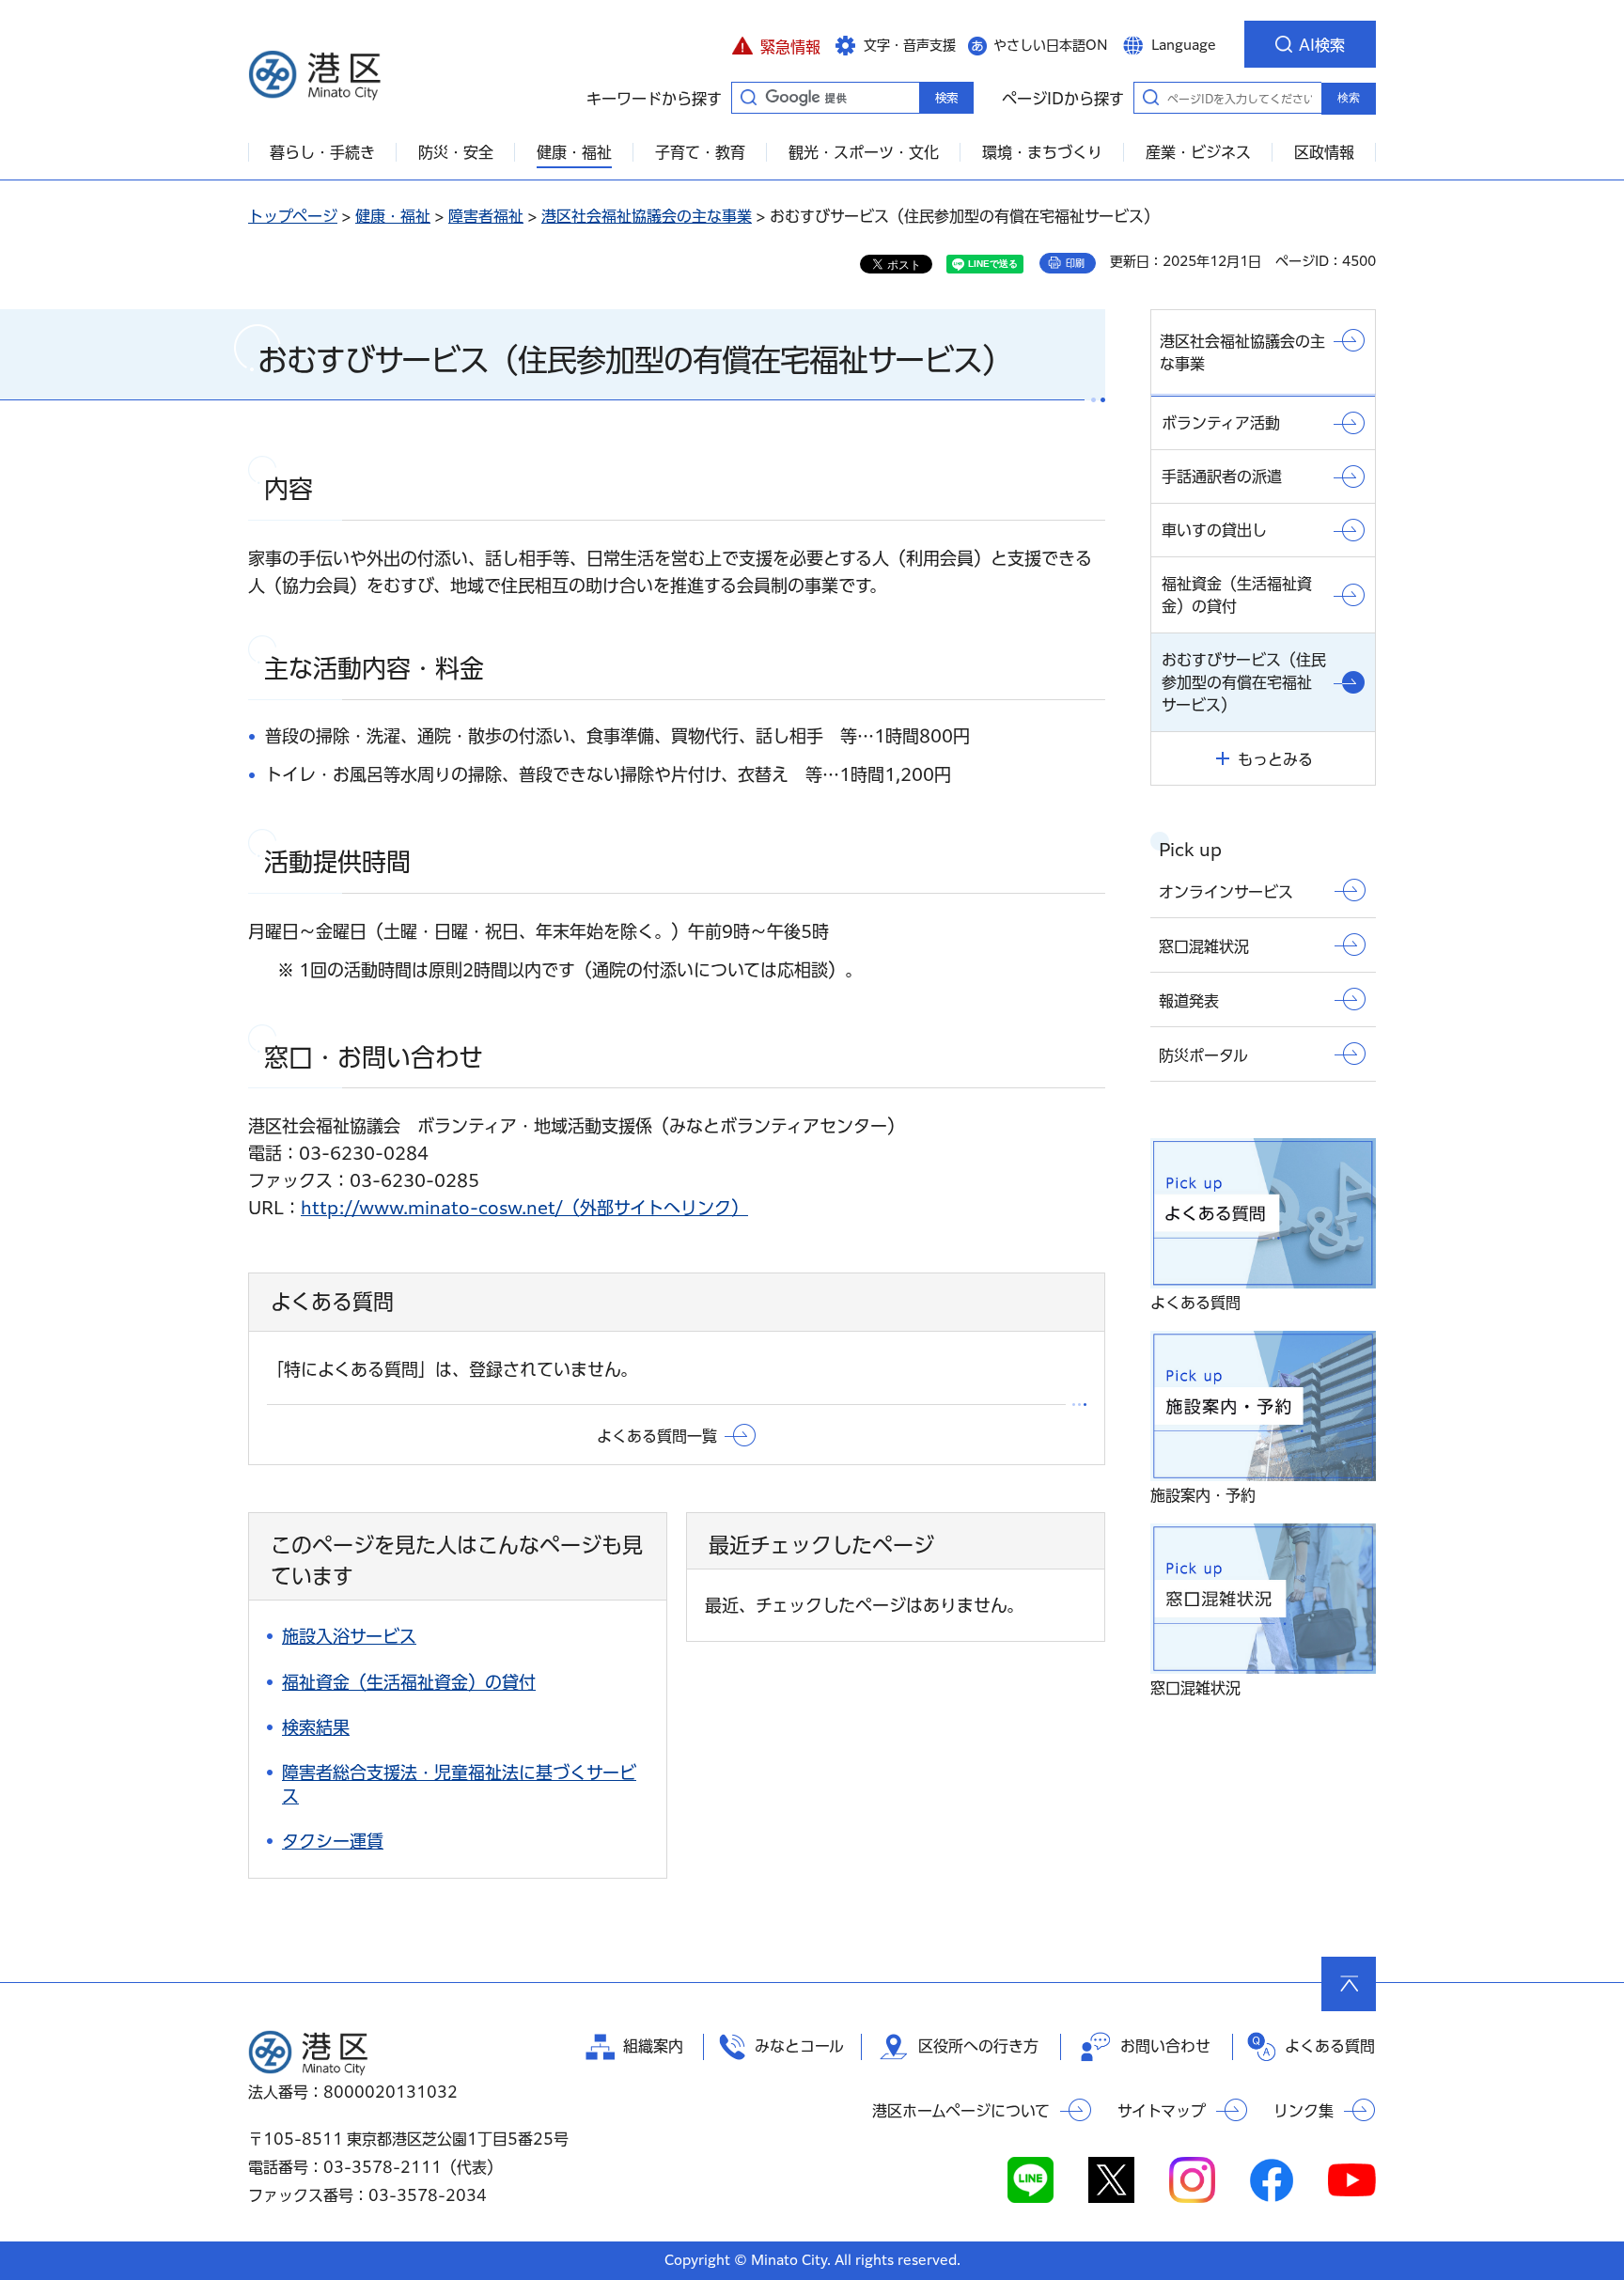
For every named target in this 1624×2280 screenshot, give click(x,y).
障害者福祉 (486, 216)
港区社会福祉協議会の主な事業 (647, 216)
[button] (776, 44)
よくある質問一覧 (657, 1436)
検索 (1349, 98)
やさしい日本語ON (1051, 45)
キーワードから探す (748, 97)
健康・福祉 (393, 216)
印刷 (1075, 263)
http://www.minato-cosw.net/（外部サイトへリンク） (524, 1208)
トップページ (293, 216)
